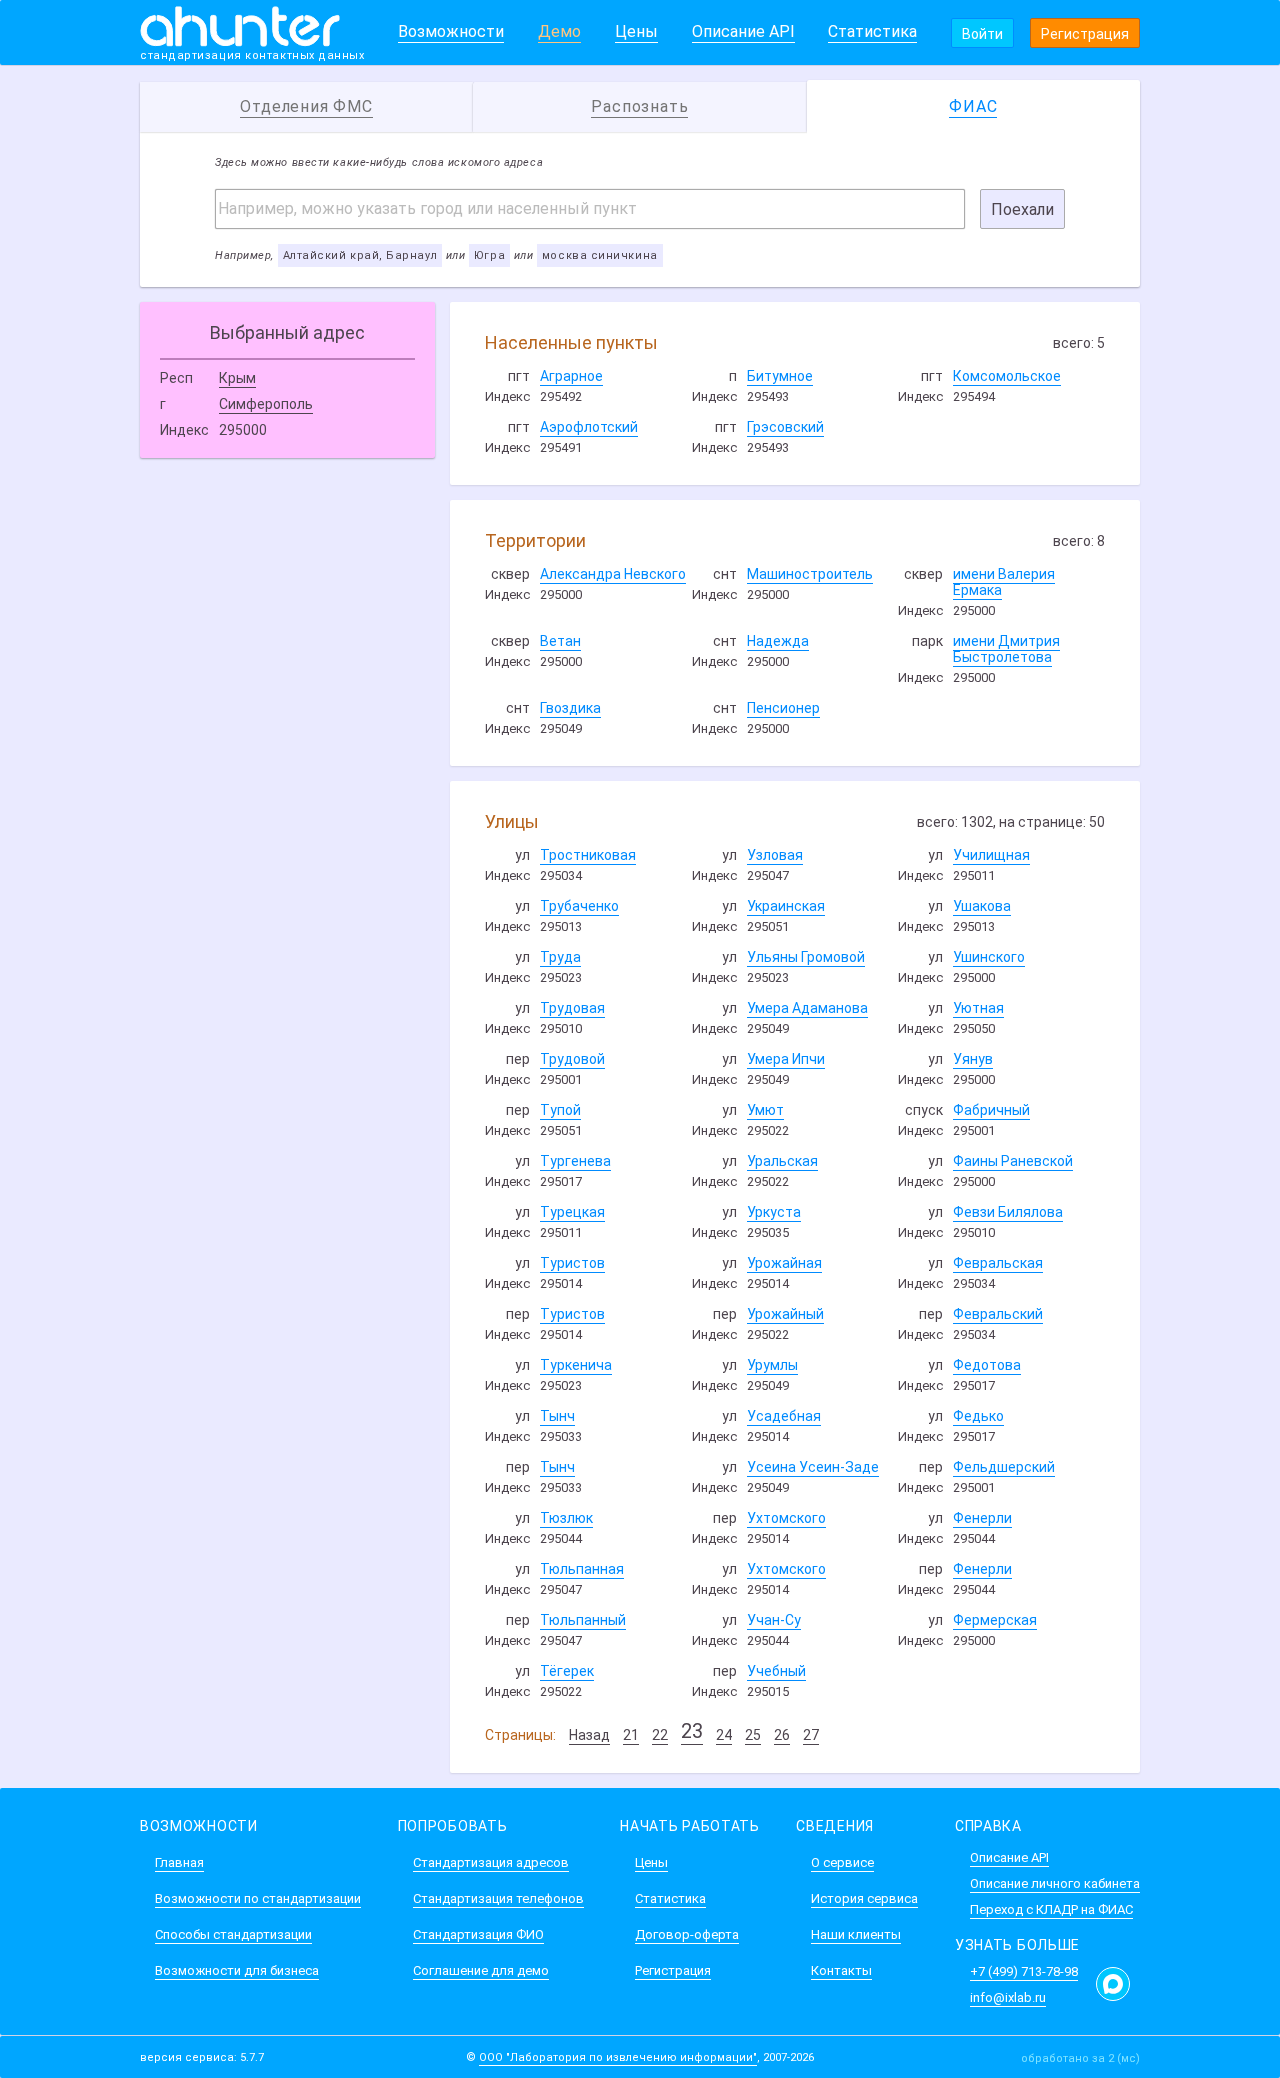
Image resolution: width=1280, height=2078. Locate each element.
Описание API (743, 31)
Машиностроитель (810, 574)
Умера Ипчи (786, 1059)
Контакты (841, 1970)
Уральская (782, 1161)
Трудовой (572, 1059)
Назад (589, 1735)
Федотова (987, 1365)
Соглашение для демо (481, 1970)
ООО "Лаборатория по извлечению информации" (618, 2057)
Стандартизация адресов (491, 1862)
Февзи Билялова (1008, 1212)
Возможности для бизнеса (237, 1970)
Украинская (786, 906)
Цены (636, 31)
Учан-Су (774, 1620)
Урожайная (784, 1263)
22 (660, 1735)
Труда (560, 957)
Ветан (560, 641)
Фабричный (991, 1110)
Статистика (872, 31)
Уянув (973, 1059)
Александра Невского (613, 574)
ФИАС (973, 106)
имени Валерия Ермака (1004, 582)
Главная (179, 1862)
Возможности (451, 31)
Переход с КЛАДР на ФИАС (1051, 1909)
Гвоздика (570, 708)
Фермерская (995, 1620)
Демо (559, 31)
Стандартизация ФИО (478, 1934)
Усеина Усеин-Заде (813, 1467)
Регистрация (1085, 34)
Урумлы (772, 1365)
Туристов (572, 1263)
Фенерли (982, 1518)
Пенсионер (783, 708)
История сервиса (864, 1898)
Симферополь (266, 404)
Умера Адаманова (807, 1008)
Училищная (991, 855)
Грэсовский (785, 427)
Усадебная (784, 1416)
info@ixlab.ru (1008, 1997)
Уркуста (774, 1212)
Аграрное (571, 376)
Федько (978, 1416)
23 (692, 1731)
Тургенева (575, 1161)
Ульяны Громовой (806, 957)
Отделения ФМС (306, 106)
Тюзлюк (566, 1518)
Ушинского (989, 957)
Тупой (560, 1110)
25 (753, 1735)
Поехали (1022, 209)
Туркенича (576, 1365)
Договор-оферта (687, 1934)
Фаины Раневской (1013, 1161)
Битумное (780, 376)
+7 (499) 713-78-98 (1024, 1971)
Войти (982, 34)
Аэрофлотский (589, 427)
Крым (237, 378)
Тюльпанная (582, 1569)
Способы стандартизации (233, 1934)
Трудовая (572, 1008)
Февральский (998, 1314)
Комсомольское (1007, 376)
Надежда (778, 641)
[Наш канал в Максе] (1113, 1984)
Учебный (776, 1671)
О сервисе (842, 1862)
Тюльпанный (583, 1620)
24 (724, 1735)
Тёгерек (567, 1671)
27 (811, 1735)
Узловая (775, 855)
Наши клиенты (856, 1934)
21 (631, 1735)
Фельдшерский (1004, 1467)
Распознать (639, 106)
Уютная (978, 1008)
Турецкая (572, 1212)
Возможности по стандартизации (258, 1898)
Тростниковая (588, 855)
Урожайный (785, 1314)
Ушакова (982, 906)
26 (782, 1735)
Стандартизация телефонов (498, 1898)
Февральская (998, 1263)
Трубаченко (579, 906)
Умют (765, 1110)
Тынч (557, 1416)
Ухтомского (786, 1518)
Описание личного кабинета (1055, 1883)
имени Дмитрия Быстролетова (1006, 649)
